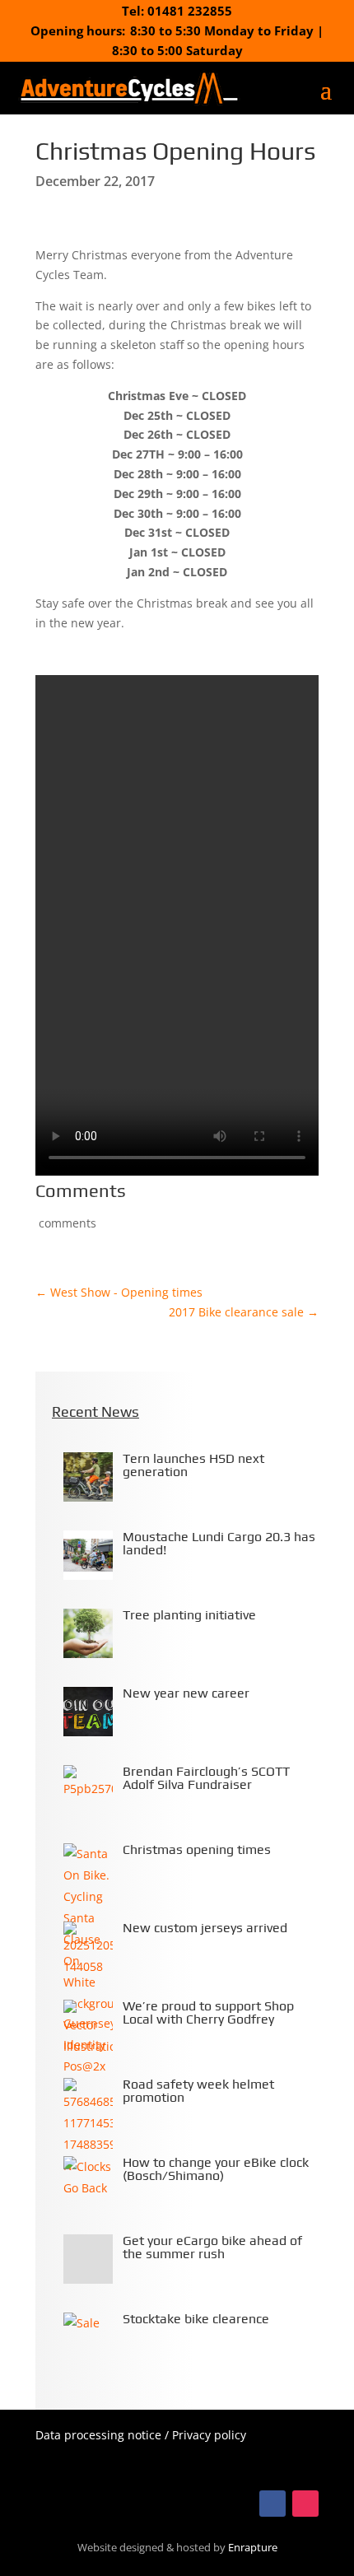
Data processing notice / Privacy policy (141, 2435)
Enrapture (253, 2548)
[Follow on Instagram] (305, 2504)
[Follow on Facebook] (272, 2504)
